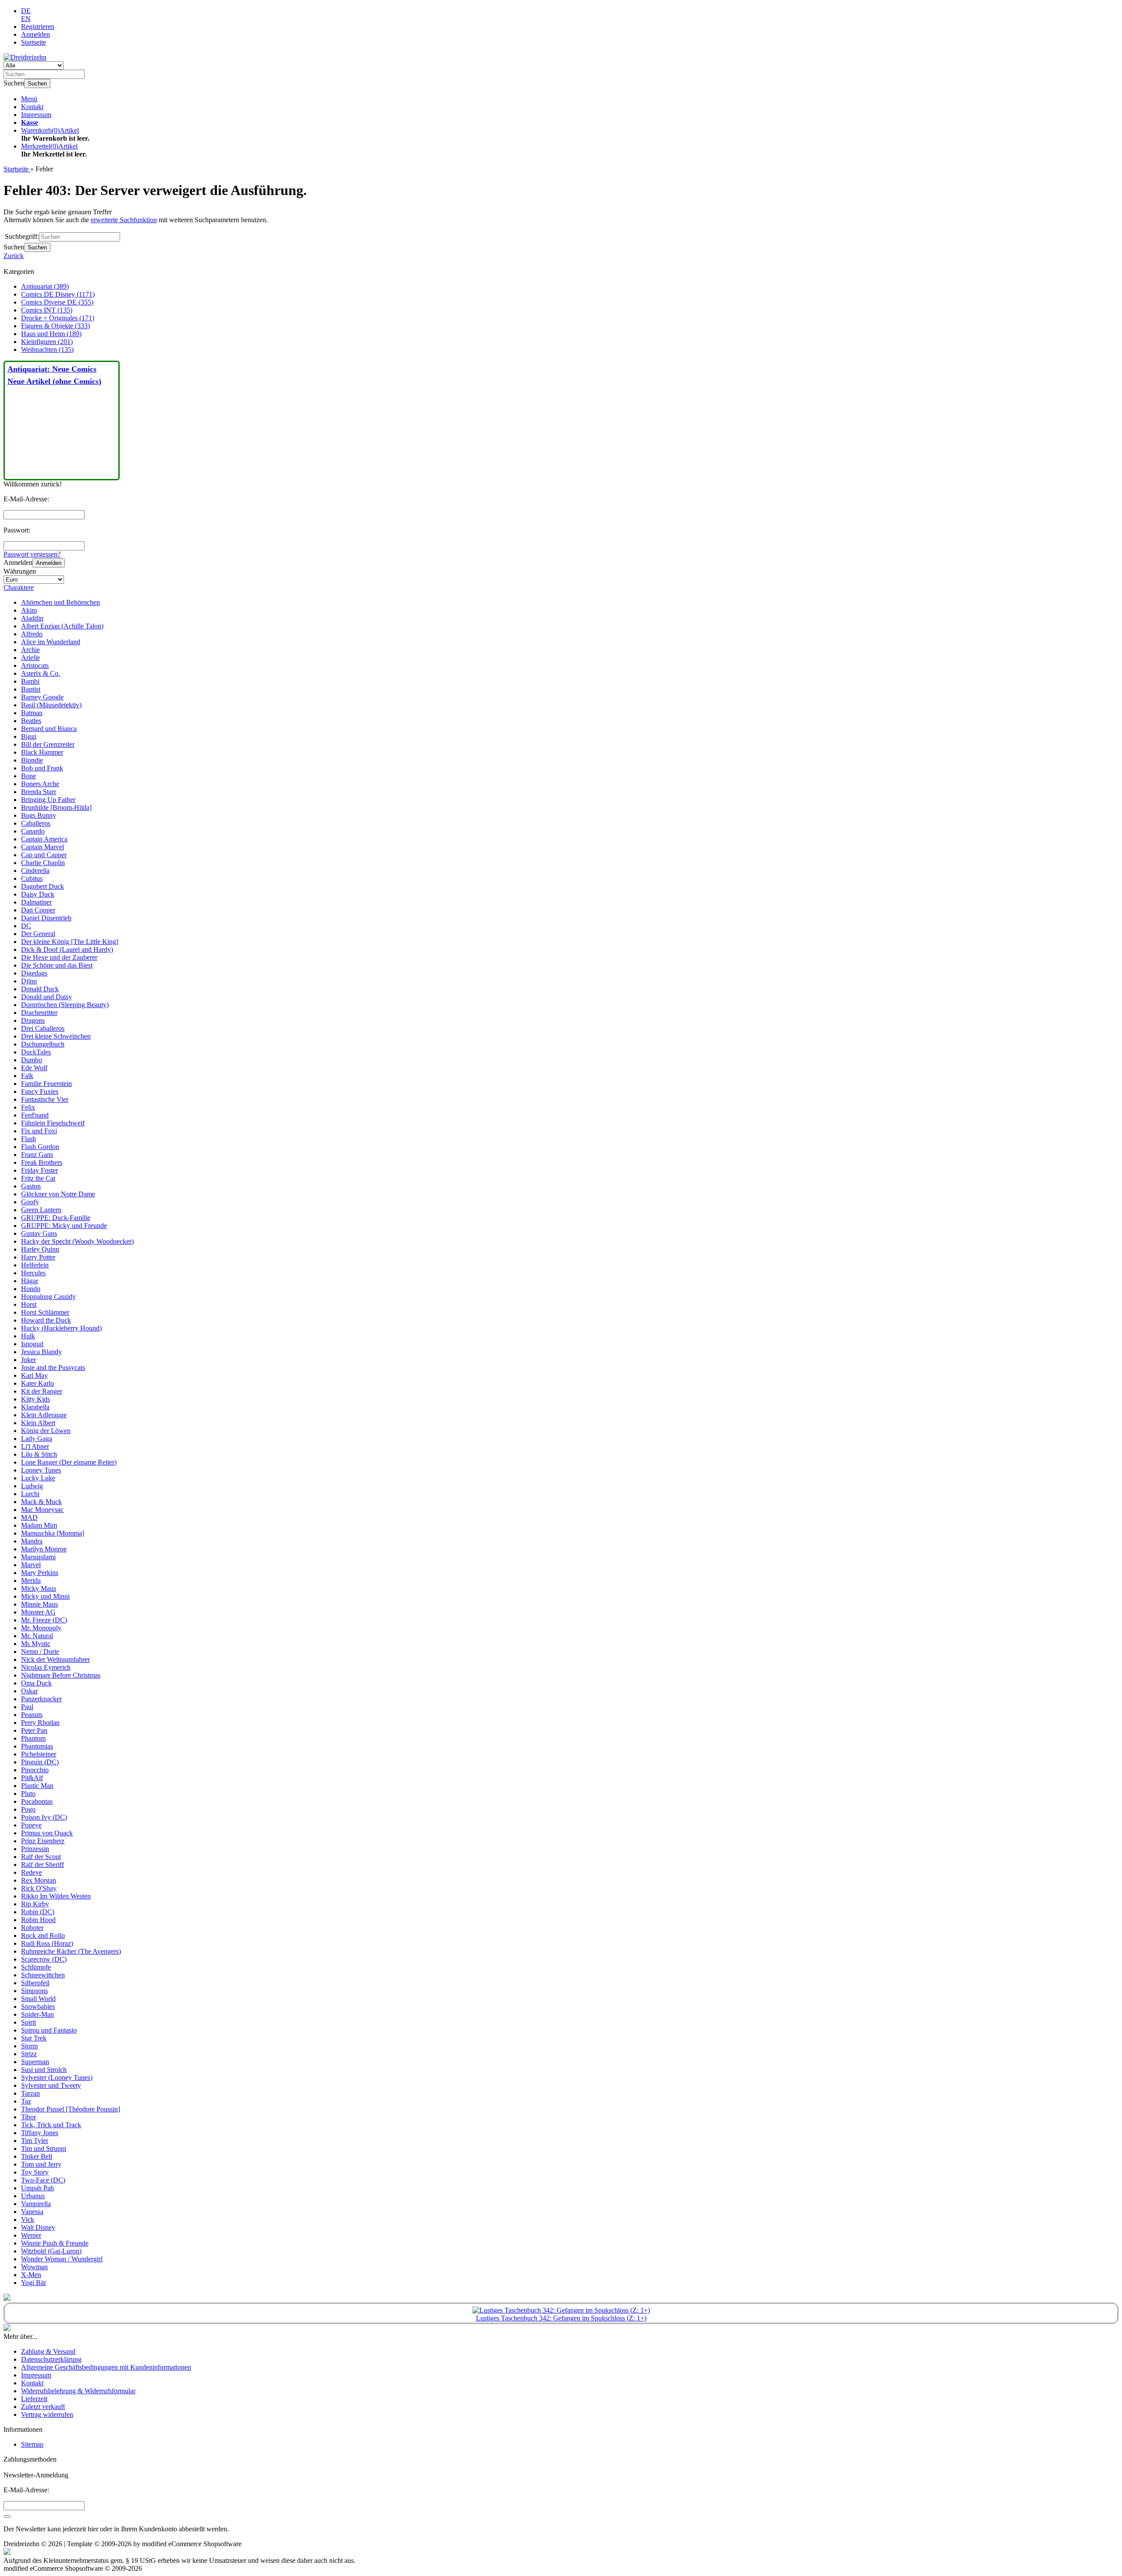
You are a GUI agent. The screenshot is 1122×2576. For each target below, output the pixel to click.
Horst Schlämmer (45, 1312)
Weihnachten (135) (47, 349)
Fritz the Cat (38, 1178)
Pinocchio (35, 1770)
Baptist (31, 689)
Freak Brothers (42, 1162)
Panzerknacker (41, 1699)
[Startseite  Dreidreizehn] (25, 57)
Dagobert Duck (43, 886)
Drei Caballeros (43, 1028)
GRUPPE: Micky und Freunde (64, 1226)
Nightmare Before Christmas (61, 1675)
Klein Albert (38, 1423)
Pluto (28, 1794)
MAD (29, 1517)
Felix (28, 1107)
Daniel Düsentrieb (46, 918)
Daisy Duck (38, 894)
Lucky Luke (38, 1478)
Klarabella (35, 1407)
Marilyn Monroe (44, 1549)
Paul (27, 1707)
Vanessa (32, 2212)
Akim (29, 610)
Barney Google (42, 697)
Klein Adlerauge (44, 1415)
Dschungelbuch (43, 1044)
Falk (27, 1076)
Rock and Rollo (43, 1936)
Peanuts (32, 1715)
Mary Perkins (40, 1573)
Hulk (28, 1336)
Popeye (31, 1825)
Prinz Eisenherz (43, 1841)
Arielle (30, 658)
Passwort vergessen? (32, 554)
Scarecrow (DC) (44, 1959)
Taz (26, 2101)
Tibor (28, 2117)
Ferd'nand (35, 1115)
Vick (28, 2219)
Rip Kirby (35, 1904)
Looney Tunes (41, 1470)
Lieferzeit (34, 2399)
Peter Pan (34, 1730)
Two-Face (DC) (43, 2180)
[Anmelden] (7, 2516)
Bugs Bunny (39, 815)
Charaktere (19, 587)
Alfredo (32, 634)
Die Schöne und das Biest (57, 965)
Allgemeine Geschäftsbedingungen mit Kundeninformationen (106, 2367)
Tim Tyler (35, 2141)
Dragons (33, 1020)
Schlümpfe (36, 1967)
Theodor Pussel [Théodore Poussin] (71, 2109)
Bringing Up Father (48, 800)
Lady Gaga (37, 1439)
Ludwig (32, 1486)
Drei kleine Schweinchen (56, 1036)
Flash (28, 1139)
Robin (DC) (38, 1912)
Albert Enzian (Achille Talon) (62, 626)
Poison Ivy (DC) (44, 1817)
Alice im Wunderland (51, 642)
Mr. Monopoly (41, 1628)
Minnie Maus (39, 1604)
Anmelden (49, 563)
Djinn (29, 981)
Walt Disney (38, 2227)
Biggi (29, 736)
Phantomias (37, 1746)
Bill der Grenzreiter (48, 744)
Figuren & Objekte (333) (55, 326)
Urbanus (33, 2196)
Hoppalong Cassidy (48, 1297)
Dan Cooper (38, 910)
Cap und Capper (44, 855)
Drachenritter (39, 1013)
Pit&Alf (32, 1778)
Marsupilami (38, 1557)
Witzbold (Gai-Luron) (51, 2251)
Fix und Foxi (39, 1131)
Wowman (34, 2267)
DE (26, 11)
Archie (30, 650)
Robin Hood (38, 1920)
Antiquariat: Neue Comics (52, 369)
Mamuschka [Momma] (53, 1533)
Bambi (30, 681)
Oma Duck (36, 1683)
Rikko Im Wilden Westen (56, 1896)
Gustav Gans (39, 1233)
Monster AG (38, 1612)
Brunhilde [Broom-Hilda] (56, 807)
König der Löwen (46, 1431)
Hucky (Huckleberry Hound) (61, 1328)
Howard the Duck (46, 1320)
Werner (31, 2235)
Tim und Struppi (44, 2148)
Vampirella (36, 2204)
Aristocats (35, 665)
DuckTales (36, 1052)
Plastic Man (37, 1786)
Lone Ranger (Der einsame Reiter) (69, 1462)
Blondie (32, 760)
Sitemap (32, 2444)
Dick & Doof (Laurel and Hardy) (67, 949)
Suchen (37, 83)
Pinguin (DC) (40, 1762)
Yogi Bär (34, 2283)
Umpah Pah (37, 2188)
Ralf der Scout (41, 1857)
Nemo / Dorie (40, 1652)
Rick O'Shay (39, 1888)
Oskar (29, 1691)
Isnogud (32, 1344)
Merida (31, 1581)
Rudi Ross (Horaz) (47, 1943)
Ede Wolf (34, 1068)
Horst (29, 1304)
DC (26, 926)
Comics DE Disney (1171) (58, 294)
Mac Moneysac (42, 1510)
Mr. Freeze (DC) (44, 1620)
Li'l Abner (35, 1446)
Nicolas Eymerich (46, 1667)
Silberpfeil (35, 1983)
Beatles (31, 721)
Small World (38, 1999)
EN (26, 19)
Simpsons (34, 1991)
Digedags (34, 973)
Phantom (33, 1738)
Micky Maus (39, 1588)
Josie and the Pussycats (53, 1368)
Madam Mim (39, 1525)
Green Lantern (41, 1210)
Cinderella (35, 871)
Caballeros (36, 823)
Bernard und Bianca (49, 729)
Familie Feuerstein (46, 1084)
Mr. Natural (37, 1636)
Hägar (30, 1281)
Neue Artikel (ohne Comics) (54, 381)
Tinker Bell (37, 2156)
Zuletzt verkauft (43, 2407)
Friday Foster (39, 1170)
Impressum (36, 115)
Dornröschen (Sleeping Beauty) (65, 1005)
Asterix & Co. (41, 673)
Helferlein (35, 1265)
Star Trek (34, 2038)
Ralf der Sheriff (43, 1865)
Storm (29, 2046)
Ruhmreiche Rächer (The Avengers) (71, 1951)
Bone (28, 776)
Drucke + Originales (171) (58, 318)
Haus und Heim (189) (51, 334)
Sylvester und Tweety (51, 2085)
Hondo (31, 1289)
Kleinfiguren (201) (47, 342)
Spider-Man (37, 2014)
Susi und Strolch (44, 2070)
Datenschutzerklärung (51, 2359)
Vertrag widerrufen (47, 2415)
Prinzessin (35, 1849)
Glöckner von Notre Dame (58, 1194)
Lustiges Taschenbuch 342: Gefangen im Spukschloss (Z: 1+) (561, 2318)
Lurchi (30, 1494)
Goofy (30, 1202)
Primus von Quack (47, 1833)
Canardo (33, 831)
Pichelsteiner (39, 1754)
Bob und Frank (42, 768)
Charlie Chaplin (43, 863)
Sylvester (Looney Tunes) (57, 2077)
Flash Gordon (40, 1147)
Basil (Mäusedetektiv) (51, 705)
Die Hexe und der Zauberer (59, 957)
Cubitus (32, 878)
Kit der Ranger (42, 1391)
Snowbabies (38, 2007)
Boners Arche (40, 784)
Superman (35, 2062)
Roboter (32, 1928)
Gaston (31, 1186)
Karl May (34, 1375)
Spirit (28, 2022)
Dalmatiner (36, 902)
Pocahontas (37, 1801)
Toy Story (35, 2172)
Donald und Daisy (46, 997)
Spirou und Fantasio (49, 2030)
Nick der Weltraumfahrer (55, 1659)
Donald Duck (40, 989)
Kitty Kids (36, 1399)
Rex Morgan (39, 1880)
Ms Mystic (36, 1644)
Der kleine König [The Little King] (70, 942)
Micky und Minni (45, 1596)
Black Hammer (42, 752)
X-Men (31, 2275)
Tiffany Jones (40, 2133)
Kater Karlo (37, 1383)
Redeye (32, 1872)
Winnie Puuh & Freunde (55, 2243)
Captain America (44, 839)
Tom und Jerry (41, 2164)
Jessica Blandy (41, 1352)
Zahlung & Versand (48, 2351)
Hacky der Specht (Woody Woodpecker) (77, 1241)
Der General (38, 934)
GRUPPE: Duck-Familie (56, 1218)
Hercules (33, 1273)
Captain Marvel (43, 847)
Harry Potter (38, 1257)
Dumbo (32, 1060)
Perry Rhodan (40, 1723)
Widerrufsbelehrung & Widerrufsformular (78, 2391)
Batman (32, 713)
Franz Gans (37, 1155)
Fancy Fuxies (40, 1091)
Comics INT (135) (47, 310)
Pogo (28, 1809)
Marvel (31, 1565)
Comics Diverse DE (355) (57, 302)
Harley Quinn (40, 1249)
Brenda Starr (39, 792)
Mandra (32, 1541)
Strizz (29, 2054)
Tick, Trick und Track (51, 2125)
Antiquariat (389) (45, 286)
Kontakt (32, 107)
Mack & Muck (41, 1502)
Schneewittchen (43, 1975)
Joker (28, 1360)
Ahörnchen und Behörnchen (60, 602)
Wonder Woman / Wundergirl (62, 2259)
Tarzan (30, 2093)
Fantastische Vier (45, 1099)
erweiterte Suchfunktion (124, 220)
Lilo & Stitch (39, 1454)
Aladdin (32, 618)
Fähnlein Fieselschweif (53, 1123)
